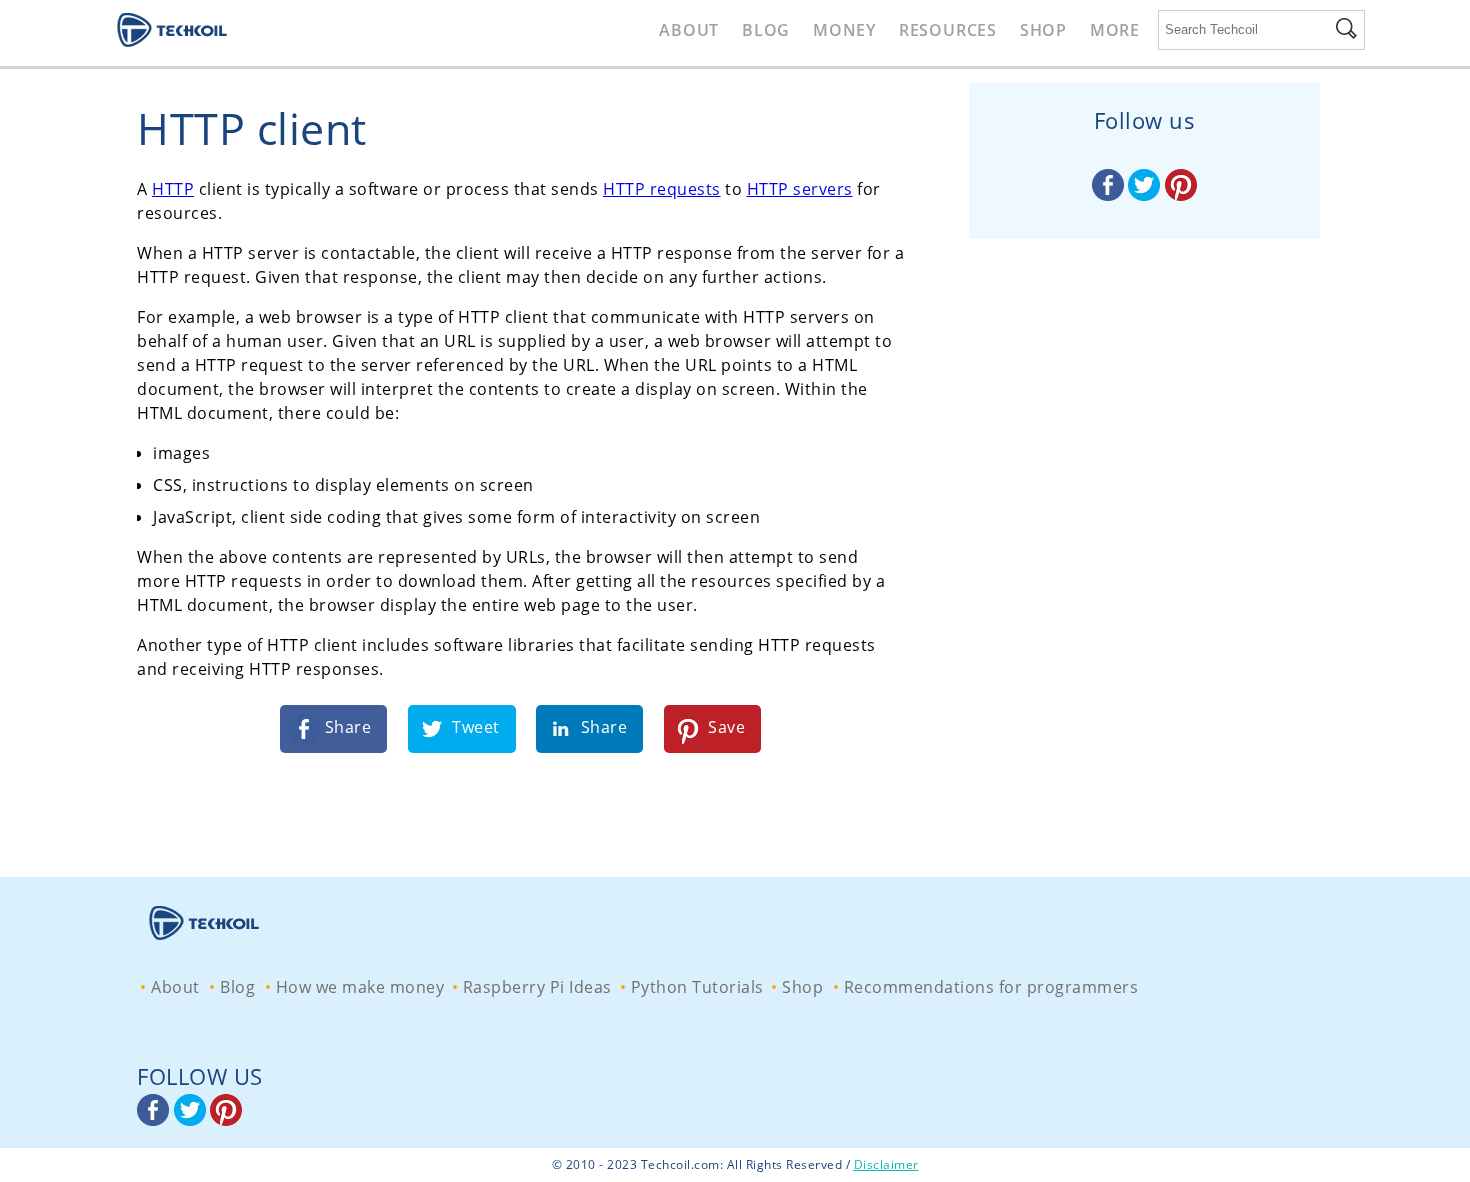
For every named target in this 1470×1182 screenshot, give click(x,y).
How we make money (360, 987)
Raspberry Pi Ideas (537, 987)
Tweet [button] (474, 727)
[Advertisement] (1151, 555)
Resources (948, 30)
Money (844, 30)
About (689, 30)
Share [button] (345, 727)
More (1115, 30)
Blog (766, 30)
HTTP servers (800, 189)
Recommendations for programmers (991, 987)
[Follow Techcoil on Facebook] (1110, 195)
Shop (1043, 30)
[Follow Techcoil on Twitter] (1146, 195)
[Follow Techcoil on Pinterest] (1181, 195)
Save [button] (725, 727)
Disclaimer (886, 1164)
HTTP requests (662, 189)
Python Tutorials (697, 987)
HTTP (173, 189)
